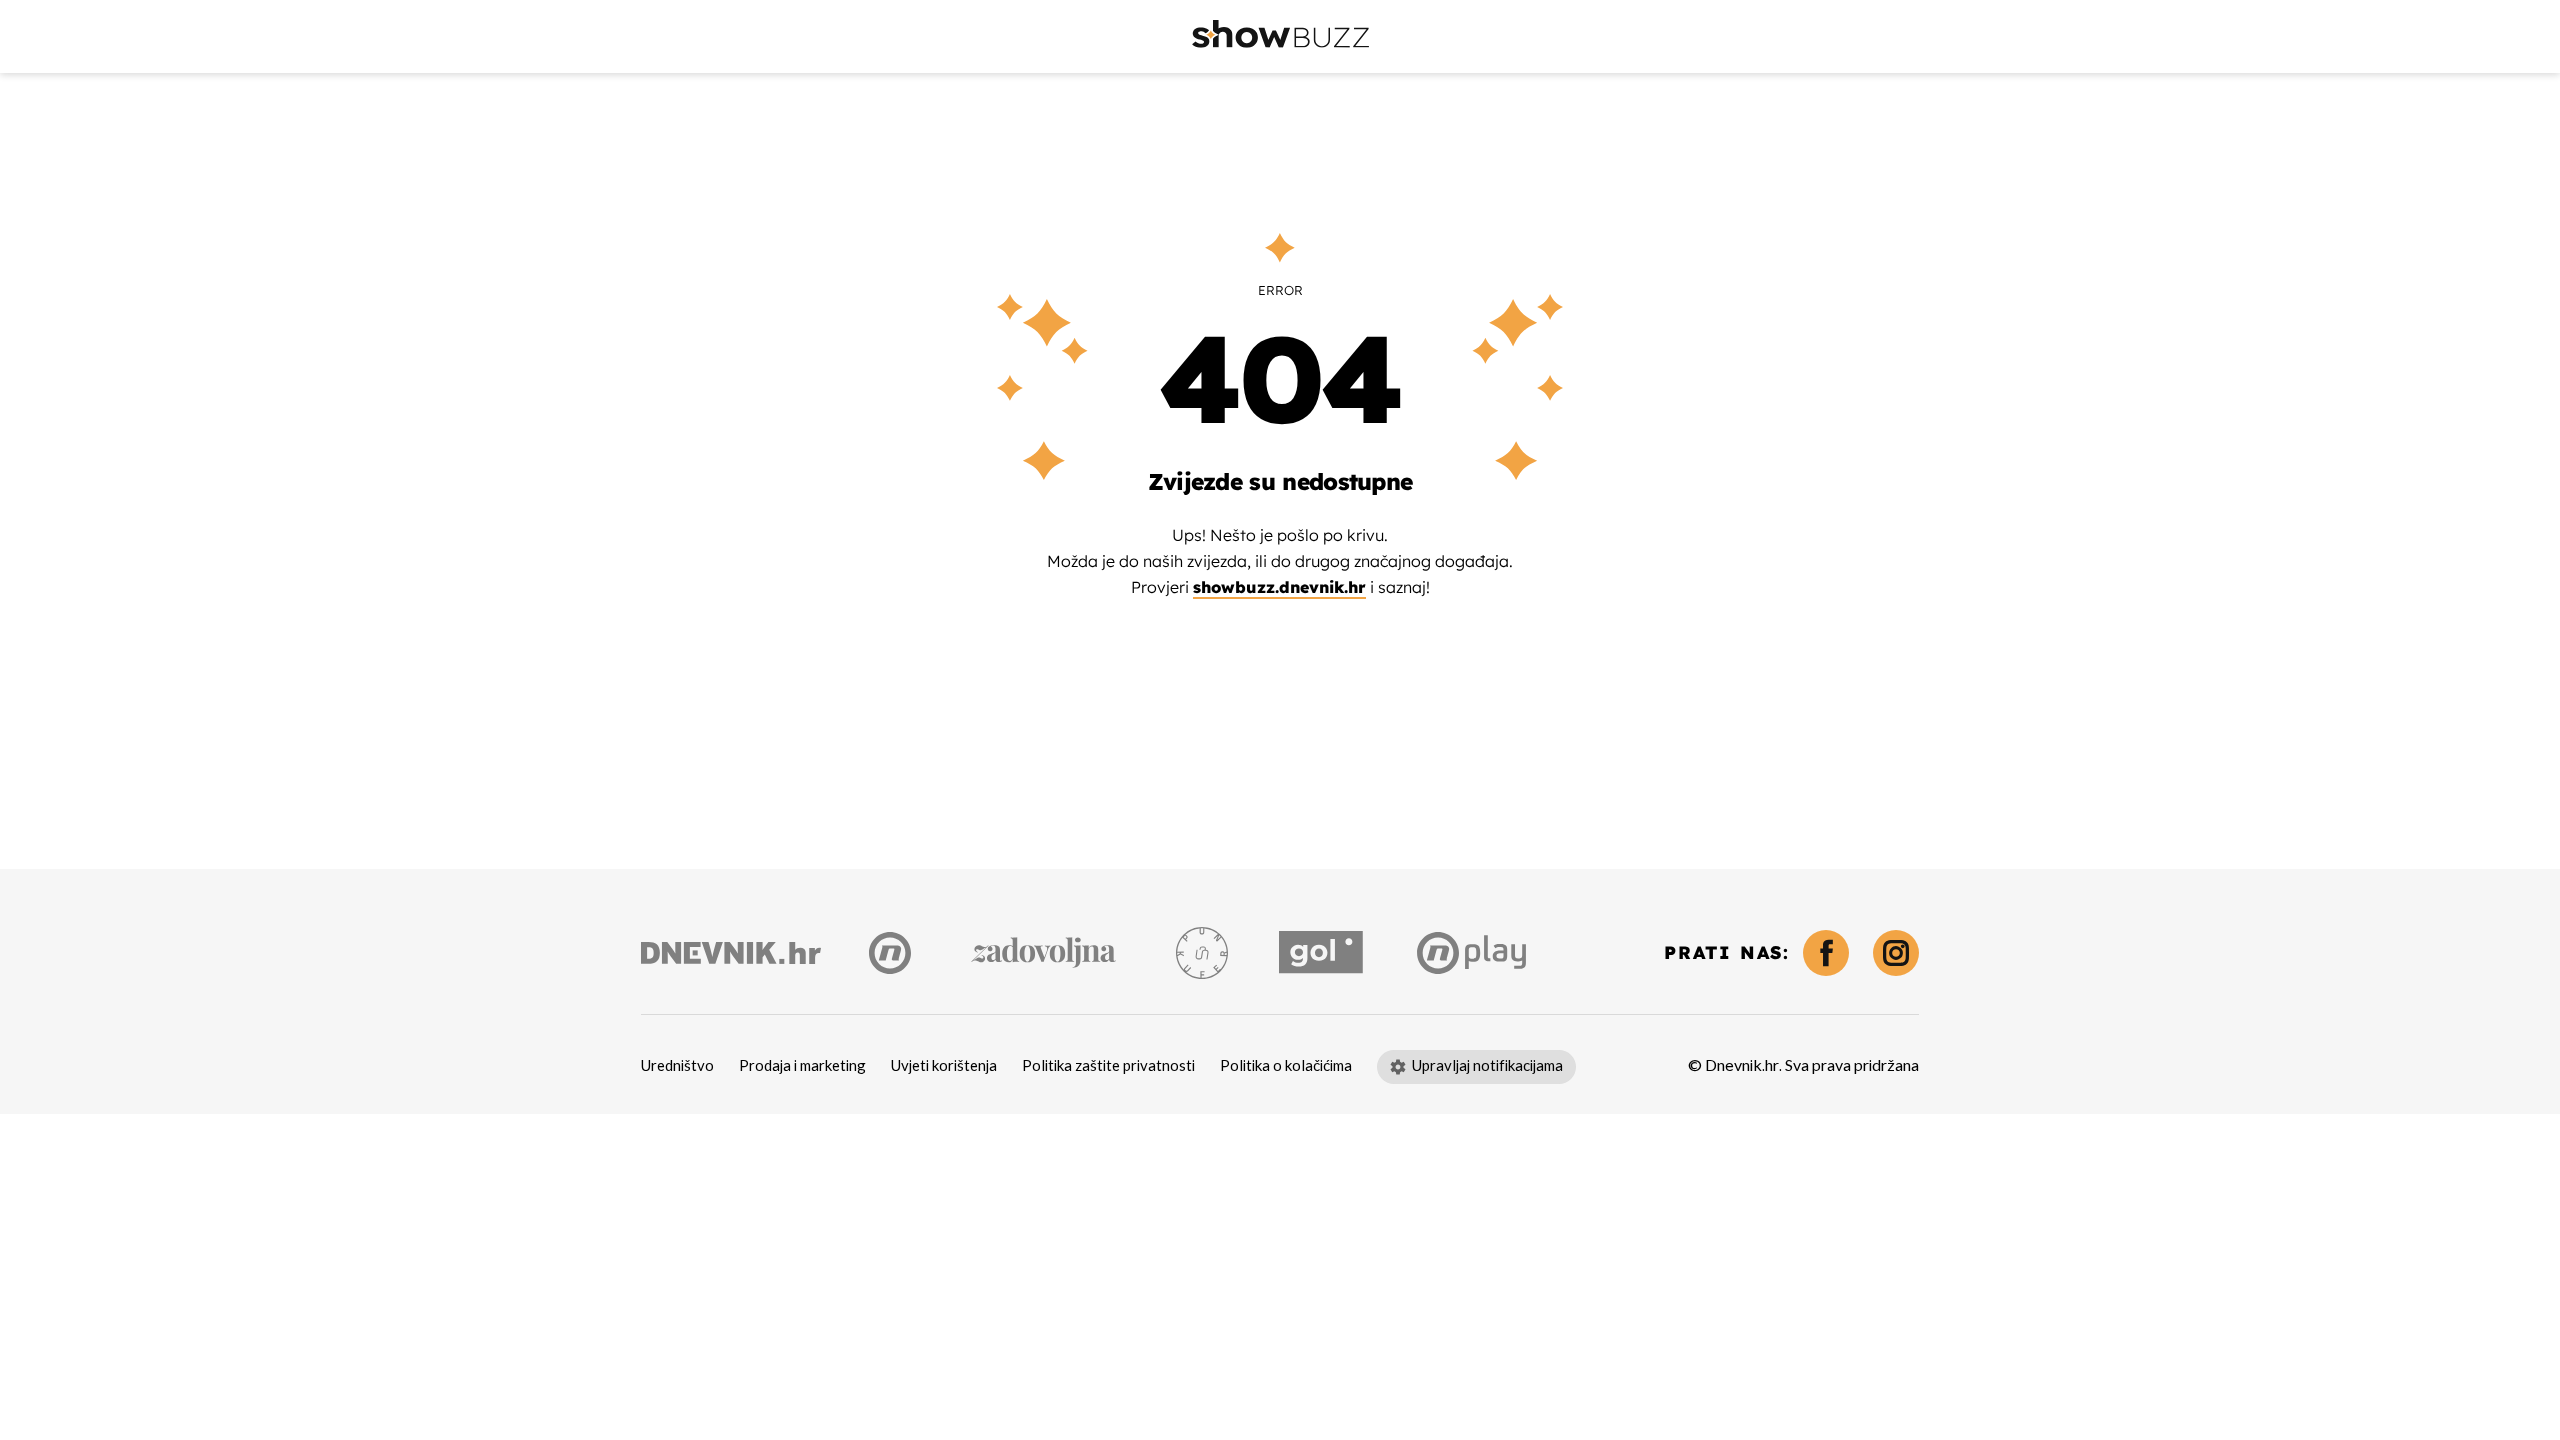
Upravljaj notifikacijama (1487, 1066)
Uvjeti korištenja (944, 1066)
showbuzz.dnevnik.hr (1279, 587)
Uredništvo (677, 1066)
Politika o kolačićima (1286, 1066)
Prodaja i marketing (802, 1066)
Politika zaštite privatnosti (1108, 1066)
